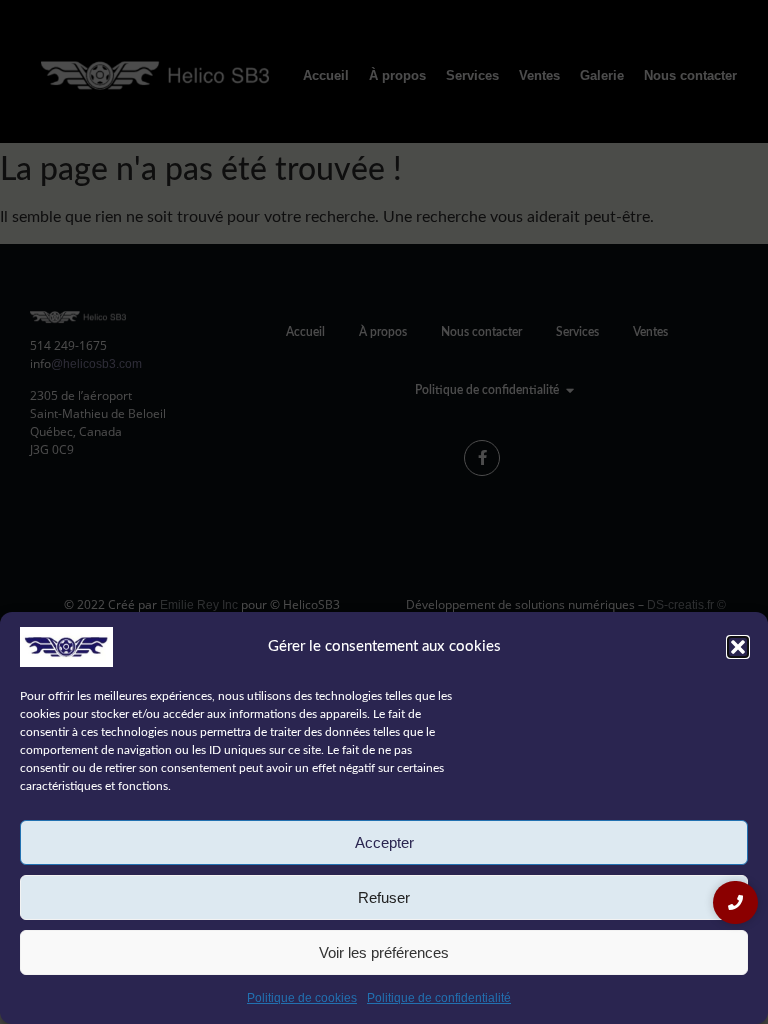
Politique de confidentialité (439, 998)
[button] (738, 647)
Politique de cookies (302, 998)
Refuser (384, 897)
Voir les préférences (384, 952)
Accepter (384, 842)
